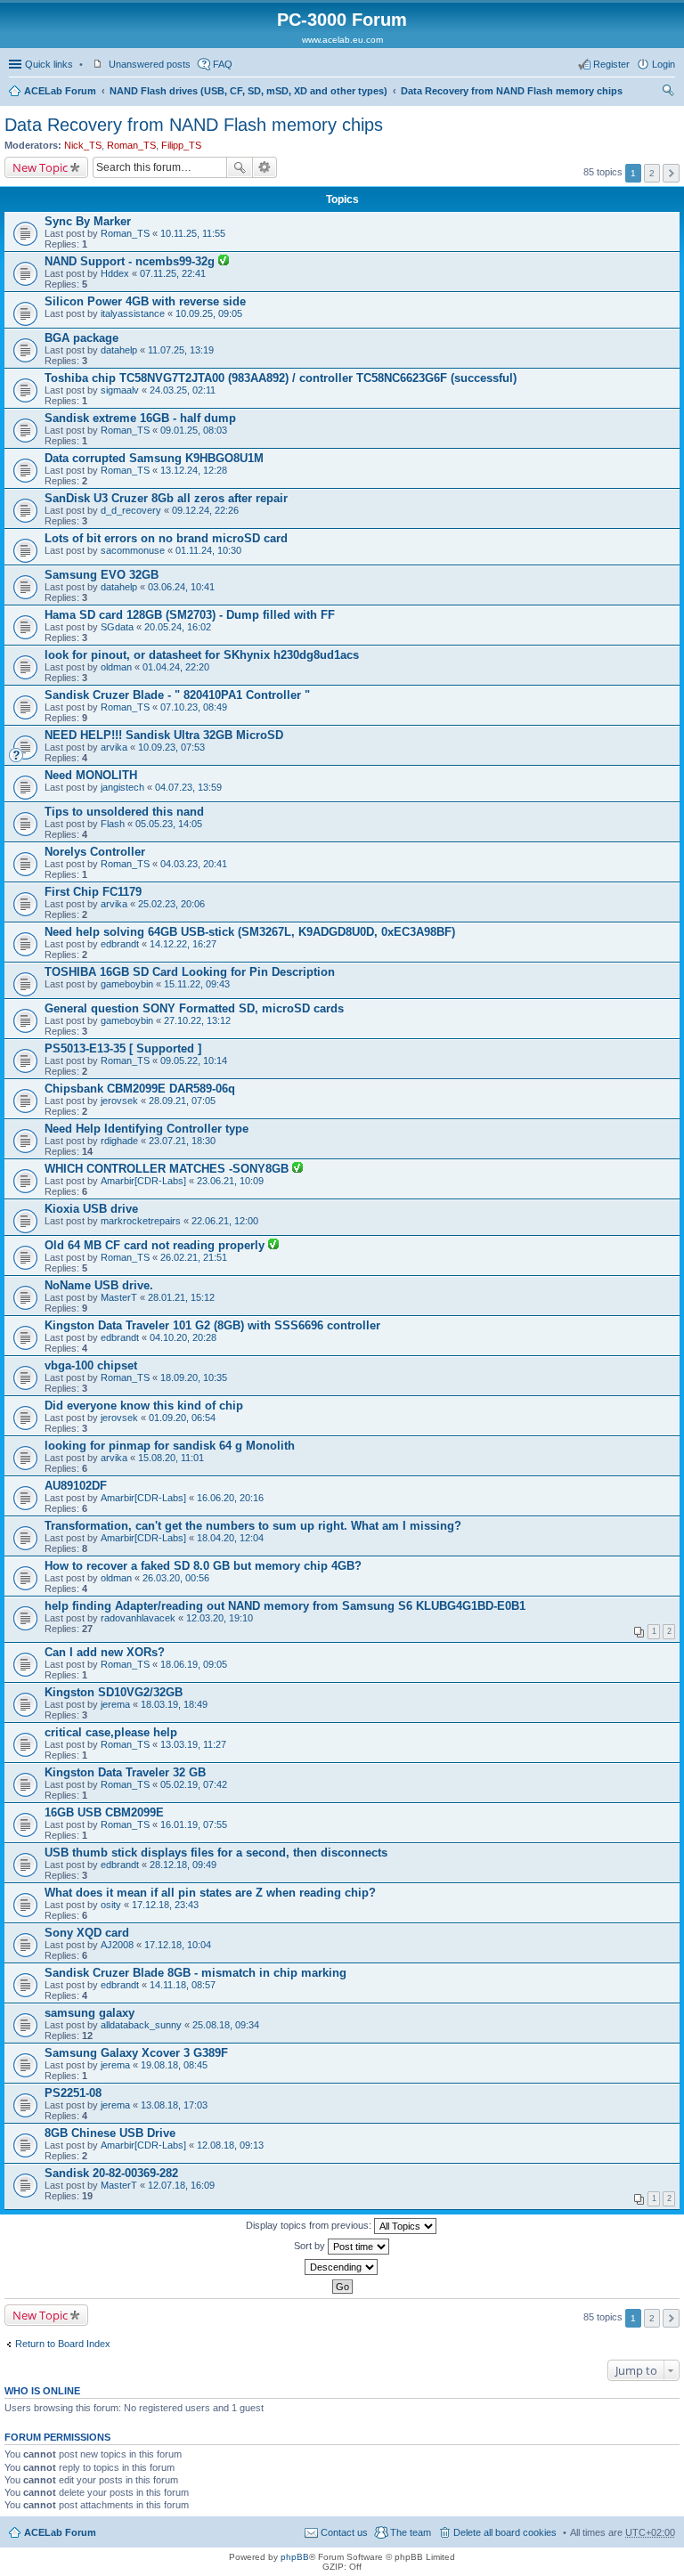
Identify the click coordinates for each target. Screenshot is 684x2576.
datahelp (119, 350)
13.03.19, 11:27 (193, 1744)
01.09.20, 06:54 (182, 1418)
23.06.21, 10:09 (230, 1181)
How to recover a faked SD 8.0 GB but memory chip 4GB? (203, 1566)
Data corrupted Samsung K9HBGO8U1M (154, 458)
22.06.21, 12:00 (225, 1221)
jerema (115, 1704)
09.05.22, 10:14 (194, 1060)
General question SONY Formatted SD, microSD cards (194, 1008)
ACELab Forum (60, 91)
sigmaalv (120, 390)
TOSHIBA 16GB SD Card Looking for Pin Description (190, 972)
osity (111, 1905)
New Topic (40, 167)
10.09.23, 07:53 (171, 747)
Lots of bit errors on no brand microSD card (166, 538)
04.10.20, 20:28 (183, 1337)
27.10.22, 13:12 (197, 1020)
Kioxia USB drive (91, 1209)
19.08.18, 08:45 (174, 2065)
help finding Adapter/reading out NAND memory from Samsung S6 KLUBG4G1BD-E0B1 (285, 1606)
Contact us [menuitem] (344, 2532)
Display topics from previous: (310, 2225)
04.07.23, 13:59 (188, 787)
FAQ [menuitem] (223, 64)
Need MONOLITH (91, 775)
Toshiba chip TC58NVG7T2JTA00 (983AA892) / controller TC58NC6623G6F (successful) (281, 378)
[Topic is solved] (224, 262)
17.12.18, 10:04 (178, 1945)
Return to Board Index (63, 2344)
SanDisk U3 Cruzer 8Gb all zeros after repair (166, 498)
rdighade (119, 1141)
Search (240, 167)
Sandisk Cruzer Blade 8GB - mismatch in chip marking (195, 1973)
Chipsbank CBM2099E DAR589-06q (140, 1089)
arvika (114, 747)
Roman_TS (131, 145)
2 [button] (652, 173)
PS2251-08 (73, 2093)
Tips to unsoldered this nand (124, 812)
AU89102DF (76, 1486)
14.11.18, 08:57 (183, 1985)
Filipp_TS (181, 145)
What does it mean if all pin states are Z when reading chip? (210, 1893)
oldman (116, 667)
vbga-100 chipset (91, 1365)
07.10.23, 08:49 (194, 707)
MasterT (119, 1297)
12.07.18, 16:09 (181, 2185)
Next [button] (671, 173)
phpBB (295, 2557)
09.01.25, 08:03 (194, 430)
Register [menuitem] (611, 64)
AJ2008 (117, 1945)
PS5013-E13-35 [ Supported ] (123, 1048)
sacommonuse (133, 550)
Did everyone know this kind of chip (144, 1406)
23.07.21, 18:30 (182, 1141)
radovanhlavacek (138, 1618)
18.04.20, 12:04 (230, 1538)
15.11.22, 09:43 (197, 984)
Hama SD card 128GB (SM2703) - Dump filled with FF (190, 615)
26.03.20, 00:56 (176, 1578)
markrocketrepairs (141, 1221)
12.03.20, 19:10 (220, 1618)
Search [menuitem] (668, 93)
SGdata (117, 627)
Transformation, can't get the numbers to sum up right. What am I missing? (253, 1526)
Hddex (115, 273)
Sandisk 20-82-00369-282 (111, 2173)
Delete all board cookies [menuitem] (505, 2532)
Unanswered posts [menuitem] (150, 64)
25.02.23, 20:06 (171, 904)
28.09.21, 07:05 (182, 1101)
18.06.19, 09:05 (194, 1664)
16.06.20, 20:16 (230, 1498)
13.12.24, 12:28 (194, 470)
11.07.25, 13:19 (181, 350)
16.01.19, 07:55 (194, 1824)
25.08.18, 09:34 (226, 2025)
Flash (113, 824)
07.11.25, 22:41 (173, 273)
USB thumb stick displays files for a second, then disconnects (216, 1853)
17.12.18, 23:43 (165, 1905)
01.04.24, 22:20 (176, 667)
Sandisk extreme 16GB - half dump (140, 418)
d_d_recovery (131, 510)
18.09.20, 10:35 (194, 1377)
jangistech (122, 787)
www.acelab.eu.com (342, 40)
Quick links (49, 64)
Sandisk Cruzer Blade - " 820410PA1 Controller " (177, 695)
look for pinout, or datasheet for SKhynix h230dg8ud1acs (202, 655)
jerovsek (119, 1101)
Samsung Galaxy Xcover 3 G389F (136, 2053)
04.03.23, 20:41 (194, 864)
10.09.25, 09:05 (209, 313)
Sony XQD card (87, 1933)
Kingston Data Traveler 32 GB (125, 1772)
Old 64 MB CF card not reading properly (156, 1245)
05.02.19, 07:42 (194, 1784)
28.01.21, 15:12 (181, 1297)
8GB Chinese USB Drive (110, 2133)
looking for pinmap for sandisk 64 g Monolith (170, 1446)
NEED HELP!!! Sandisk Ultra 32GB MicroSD (164, 735)
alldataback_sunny (141, 2025)
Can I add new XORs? (105, 1652)
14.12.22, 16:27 (183, 944)
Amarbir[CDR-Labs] (143, 1181)
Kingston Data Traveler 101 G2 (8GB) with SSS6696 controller (212, 1325)
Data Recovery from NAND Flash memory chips (512, 91)
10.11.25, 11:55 (193, 233)
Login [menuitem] (664, 64)
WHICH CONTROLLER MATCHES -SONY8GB (168, 1169)
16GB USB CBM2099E (104, 1812)
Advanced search (265, 167)
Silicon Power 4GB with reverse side (145, 301)
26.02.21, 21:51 (194, 1257)
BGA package (81, 338)
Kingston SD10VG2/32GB (114, 1692)
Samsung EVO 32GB (102, 575)
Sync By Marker (88, 221)
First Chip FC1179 (93, 892)
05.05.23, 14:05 (169, 824)
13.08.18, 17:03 (174, 2105)
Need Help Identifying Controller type (147, 1129)
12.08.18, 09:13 (230, 2145)
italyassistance (133, 313)
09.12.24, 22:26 (205, 510)
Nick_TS (83, 145)
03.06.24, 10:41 (181, 587)
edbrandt (120, 944)
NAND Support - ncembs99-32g (131, 261)
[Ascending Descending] (342, 2267)
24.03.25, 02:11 (183, 390)
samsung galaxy (90, 2013)
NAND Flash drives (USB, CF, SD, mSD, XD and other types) (248, 91)
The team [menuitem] (411, 2532)
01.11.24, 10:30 (208, 550)
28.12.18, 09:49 (183, 1865)
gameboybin (127, 984)
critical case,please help (111, 1732)
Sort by (311, 2246)
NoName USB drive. (99, 1285)
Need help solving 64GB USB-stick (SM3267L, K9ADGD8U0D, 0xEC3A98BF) (250, 932)
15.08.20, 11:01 (171, 1458)
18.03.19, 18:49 (174, 1704)
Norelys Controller (95, 852)
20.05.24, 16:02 (178, 627)
